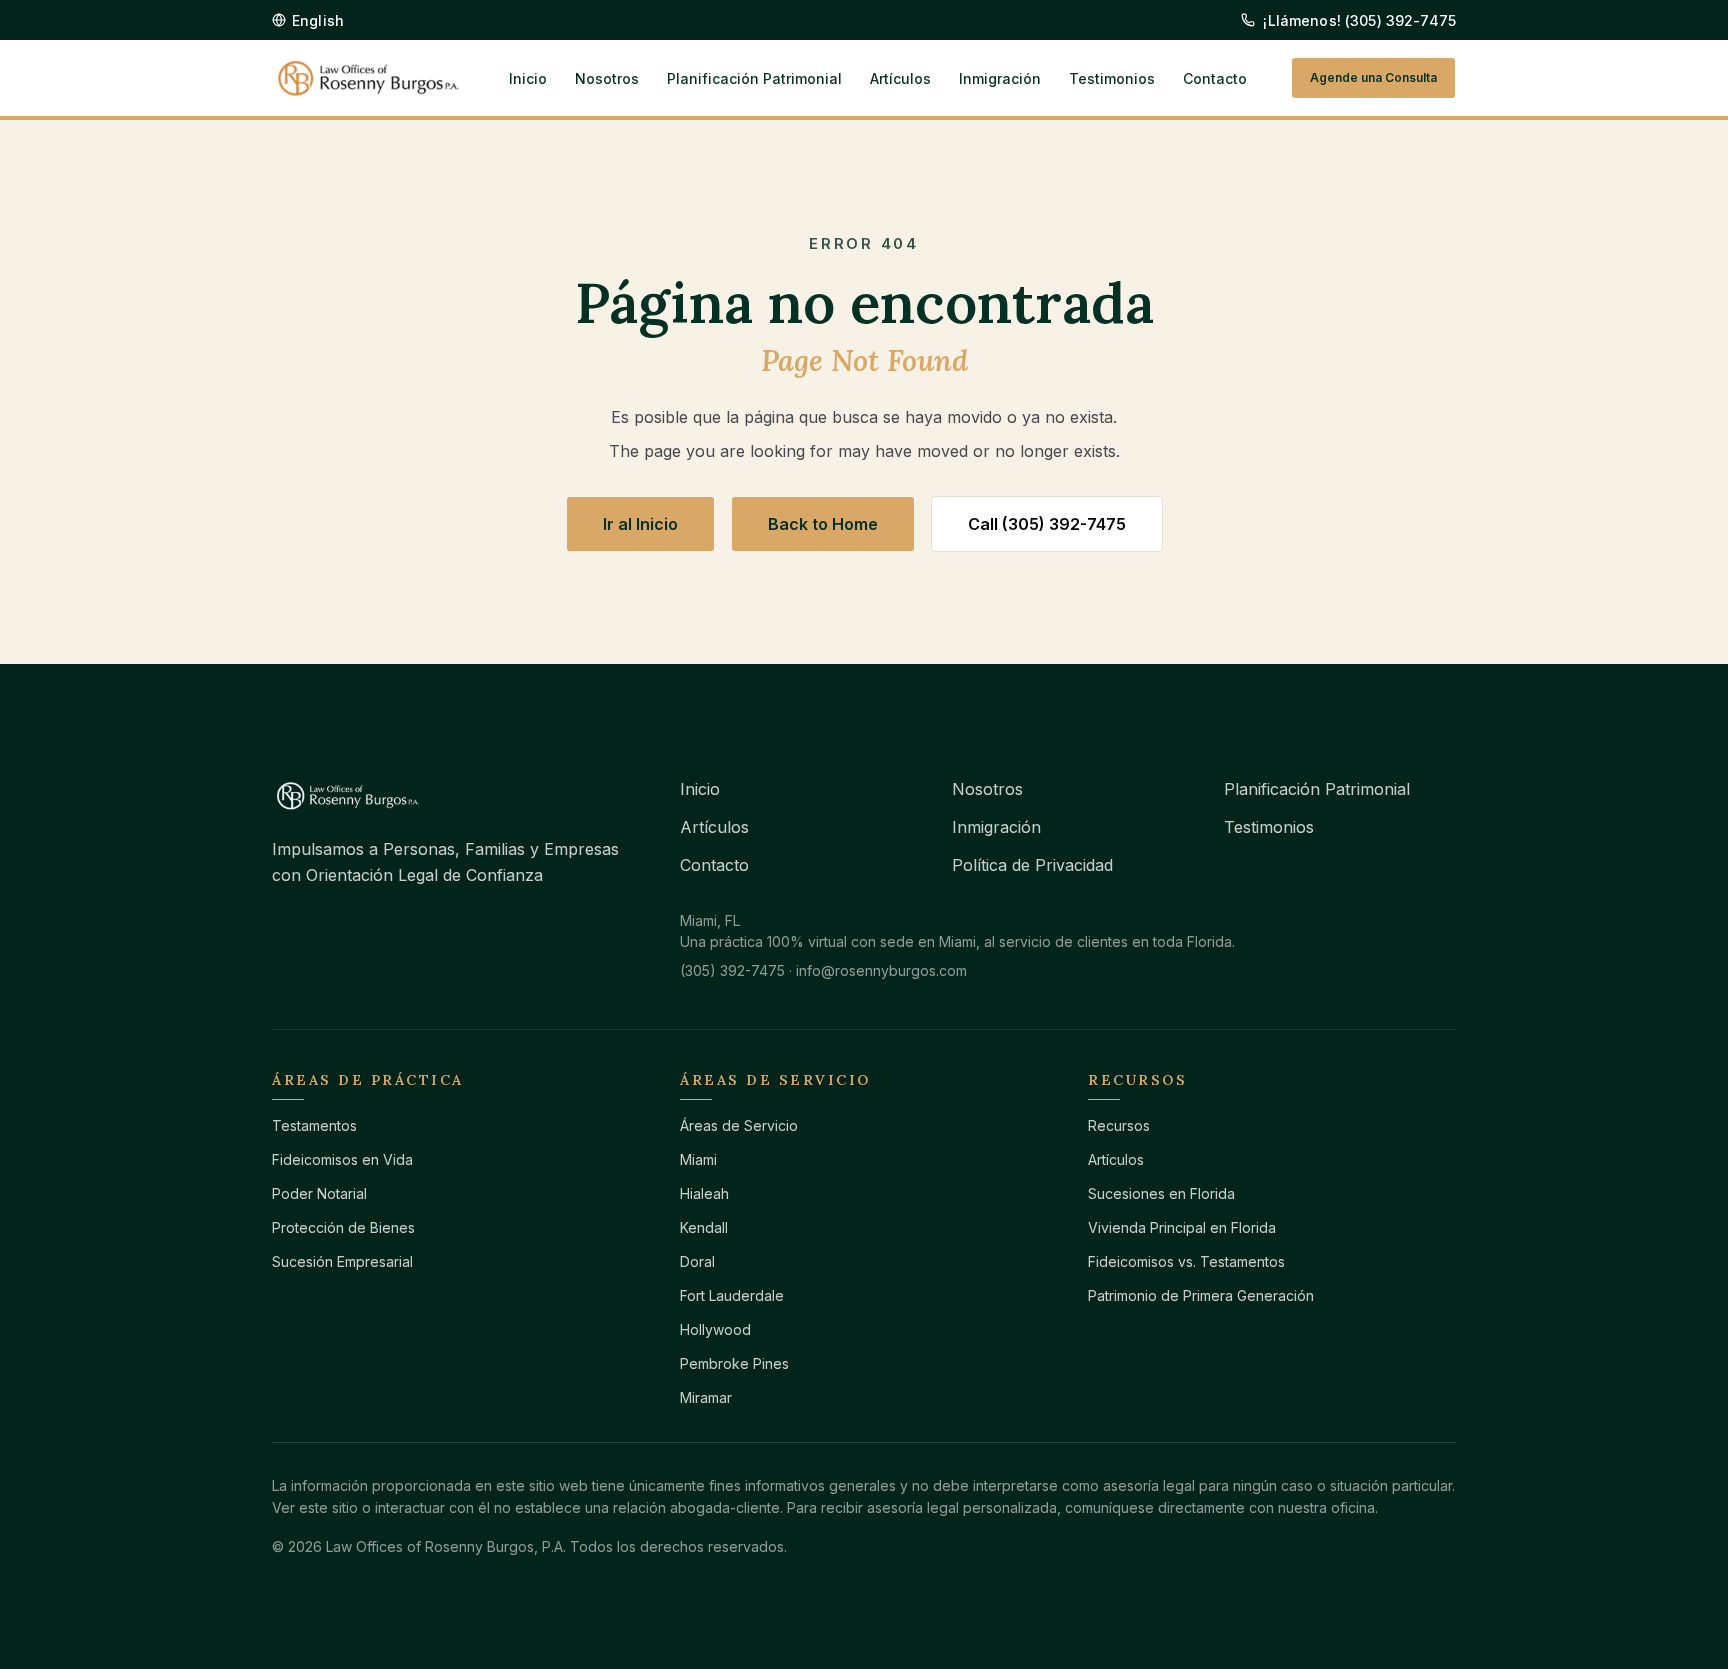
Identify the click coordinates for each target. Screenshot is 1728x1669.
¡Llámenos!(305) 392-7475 (1359, 20)
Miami (698, 1159)
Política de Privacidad (1032, 865)
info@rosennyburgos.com (881, 970)
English (318, 20)
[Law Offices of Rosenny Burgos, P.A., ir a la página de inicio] (368, 78)
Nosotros (607, 78)
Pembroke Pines (734, 1363)
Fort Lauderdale (732, 1295)
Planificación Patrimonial (754, 78)
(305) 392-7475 (732, 970)
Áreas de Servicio (739, 1125)
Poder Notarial (319, 1193)
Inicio (528, 78)
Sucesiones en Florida (1161, 1193)
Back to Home (823, 524)
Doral (697, 1261)
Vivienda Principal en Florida (1182, 1227)
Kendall (704, 1227)
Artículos (900, 78)
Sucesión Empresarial (342, 1261)
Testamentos (314, 1125)
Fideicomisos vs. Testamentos (1186, 1261)
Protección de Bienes (343, 1227)
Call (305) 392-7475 (1047, 524)
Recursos (1119, 1125)
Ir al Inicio (640, 524)
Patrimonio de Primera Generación (1201, 1295)
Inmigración (1000, 78)
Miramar (706, 1397)
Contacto (1215, 78)
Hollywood (715, 1329)
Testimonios (1112, 78)
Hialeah (704, 1193)
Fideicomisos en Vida (342, 1159)
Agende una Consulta (1373, 77)
